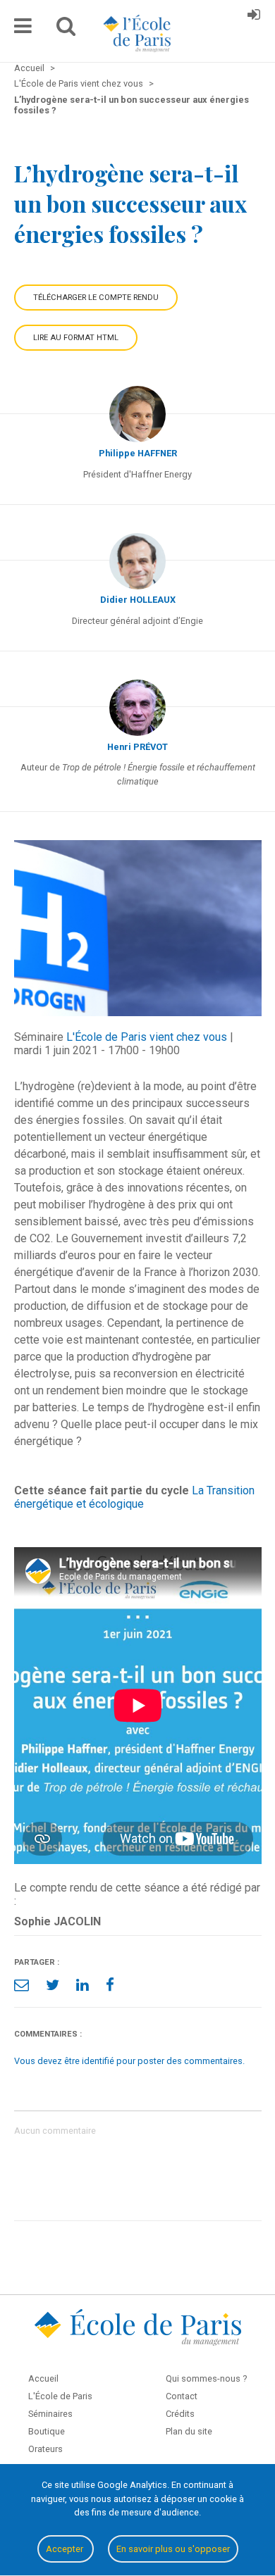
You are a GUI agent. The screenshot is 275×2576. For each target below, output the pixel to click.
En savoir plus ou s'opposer (173, 2549)
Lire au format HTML (76, 338)
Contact (182, 2396)
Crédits (180, 2414)
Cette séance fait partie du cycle (102, 1490)
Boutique (47, 2431)
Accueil (43, 2378)
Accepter (66, 2549)
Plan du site (189, 2431)
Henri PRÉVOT (137, 747)
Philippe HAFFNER (138, 453)
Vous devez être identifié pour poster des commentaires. (129, 2061)
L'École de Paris (60, 2396)
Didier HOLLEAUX (138, 600)
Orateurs (45, 2449)
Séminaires (50, 2414)
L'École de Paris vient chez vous (147, 1037)
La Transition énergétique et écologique (134, 1497)
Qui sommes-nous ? (206, 2378)
